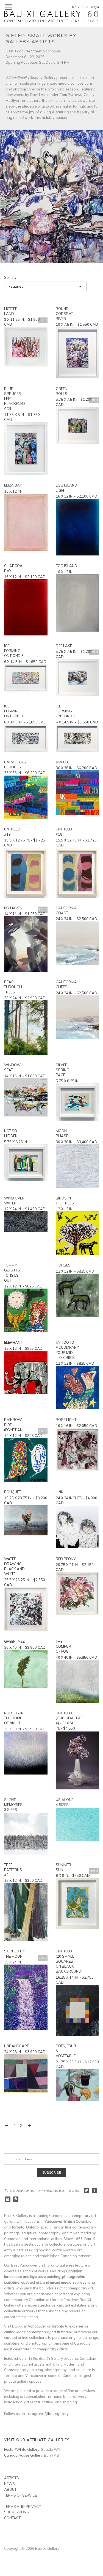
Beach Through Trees (13, 987)
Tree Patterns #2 (13, 1870)
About (10, 2489)
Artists (12, 2478)
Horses (63, 1265)
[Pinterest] (16, 2199)
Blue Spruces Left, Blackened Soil (15, 399)
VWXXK (62, 762)
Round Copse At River (64, 314)
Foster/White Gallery (22, 2449)
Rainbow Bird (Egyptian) (14, 1425)
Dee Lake (64, 646)
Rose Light (66, 1420)
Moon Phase (62, 1133)
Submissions (16, 2512)
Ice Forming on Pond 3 (14, 651)
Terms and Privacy (23, 2506)
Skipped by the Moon (14, 1954)
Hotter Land (11, 311)
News (9, 2484)
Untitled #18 (64, 832)
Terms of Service (20, 2495)
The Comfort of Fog (64, 1646)
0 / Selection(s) (85, 7)
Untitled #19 (12, 832)
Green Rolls (62, 391)
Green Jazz (14, 1641)
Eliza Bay (13, 485)
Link (59, 1492)
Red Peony (66, 1559)
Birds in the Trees (65, 1201)
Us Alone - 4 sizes (66, 1802)
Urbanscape (15, 2046)
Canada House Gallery (23, 2455)
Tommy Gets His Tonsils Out (12, 1273)
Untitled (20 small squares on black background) (67, 1961)
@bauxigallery (57, 2414)
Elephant (13, 1342)
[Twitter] (87, 2191)
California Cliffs (66, 984)
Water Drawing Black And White (14, 1566)
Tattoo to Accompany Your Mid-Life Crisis (67, 1350)
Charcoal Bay (14, 568)
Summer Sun (63, 1867)
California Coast (66, 910)
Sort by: (11, 278)
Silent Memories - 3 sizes (15, 1805)
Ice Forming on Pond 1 (14, 711)
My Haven (13, 908)
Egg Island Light (66, 488)
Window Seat (12, 1067)
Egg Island (66, 566)
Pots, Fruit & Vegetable (66, 2051)
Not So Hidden (11, 1133)
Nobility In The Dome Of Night (14, 1718)
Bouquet (12, 1492)
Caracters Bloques (15, 765)
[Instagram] (8, 2199)
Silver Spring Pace (62, 1070)
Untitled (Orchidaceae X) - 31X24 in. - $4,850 (67, 1721)
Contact (12, 2518)
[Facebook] (95, 2191)
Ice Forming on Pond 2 (66, 711)
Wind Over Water (14, 1201)
